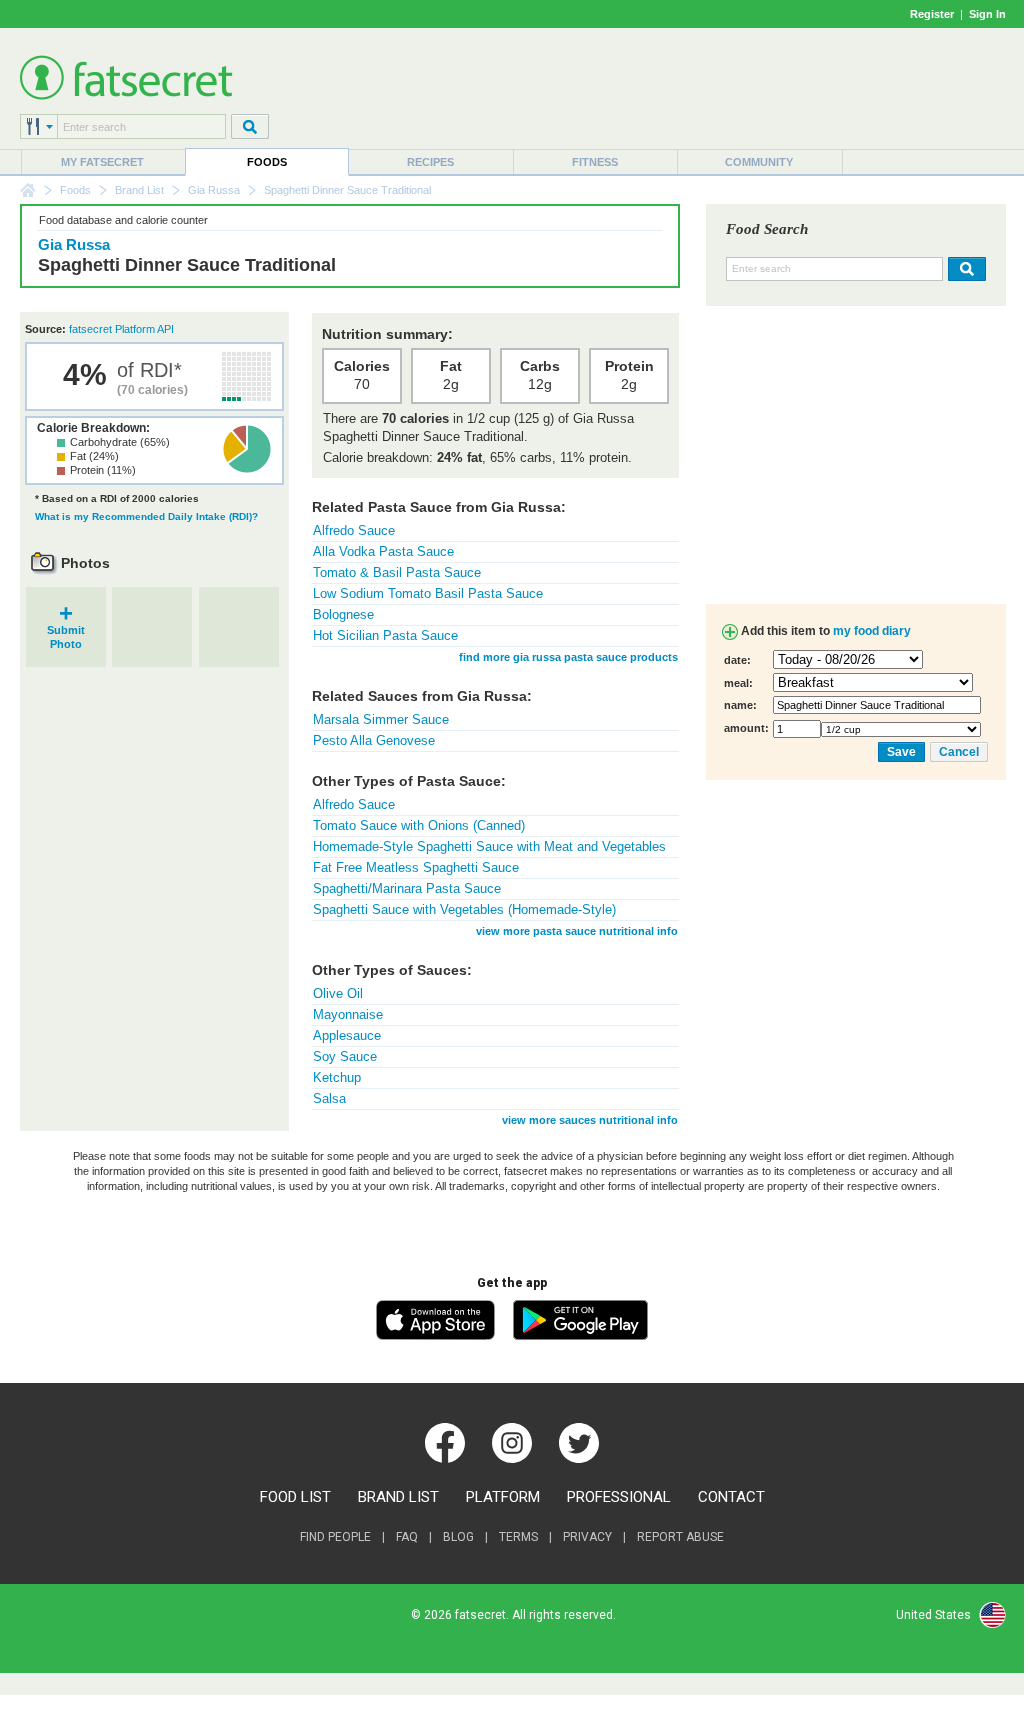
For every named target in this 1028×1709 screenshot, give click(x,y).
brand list (398, 1497)
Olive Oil (338, 993)
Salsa (329, 1098)
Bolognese (343, 614)
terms (518, 1537)
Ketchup (337, 1077)
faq (407, 1537)
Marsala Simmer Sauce (381, 719)
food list (295, 1497)
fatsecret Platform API (121, 329)
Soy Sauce (345, 1056)
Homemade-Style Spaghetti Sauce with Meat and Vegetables (489, 846)
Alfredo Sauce (354, 530)
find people (335, 1537)
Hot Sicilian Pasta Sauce (385, 635)
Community (759, 162)
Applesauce (347, 1035)
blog (458, 1537)
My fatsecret (102, 162)
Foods (267, 162)
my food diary (872, 631)
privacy (587, 1537)
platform (503, 1497)
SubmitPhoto (66, 630)
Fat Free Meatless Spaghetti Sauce (416, 867)
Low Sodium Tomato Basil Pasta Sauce (428, 593)
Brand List (139, 190)
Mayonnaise (348, 1014)
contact (731, 1497)
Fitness (595, 162)
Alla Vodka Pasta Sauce (383, 551)
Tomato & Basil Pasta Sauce (397, 572)
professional (619, 1497)
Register (932, 14)
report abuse (680, 1537)
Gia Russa (214, 190)
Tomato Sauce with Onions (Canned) (419, 825)
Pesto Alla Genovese (374, 740)
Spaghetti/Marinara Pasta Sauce (407, 888)
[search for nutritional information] (964, 269)
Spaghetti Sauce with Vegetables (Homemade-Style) (464, 909)
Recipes (430, 162)
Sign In (987, 14)
